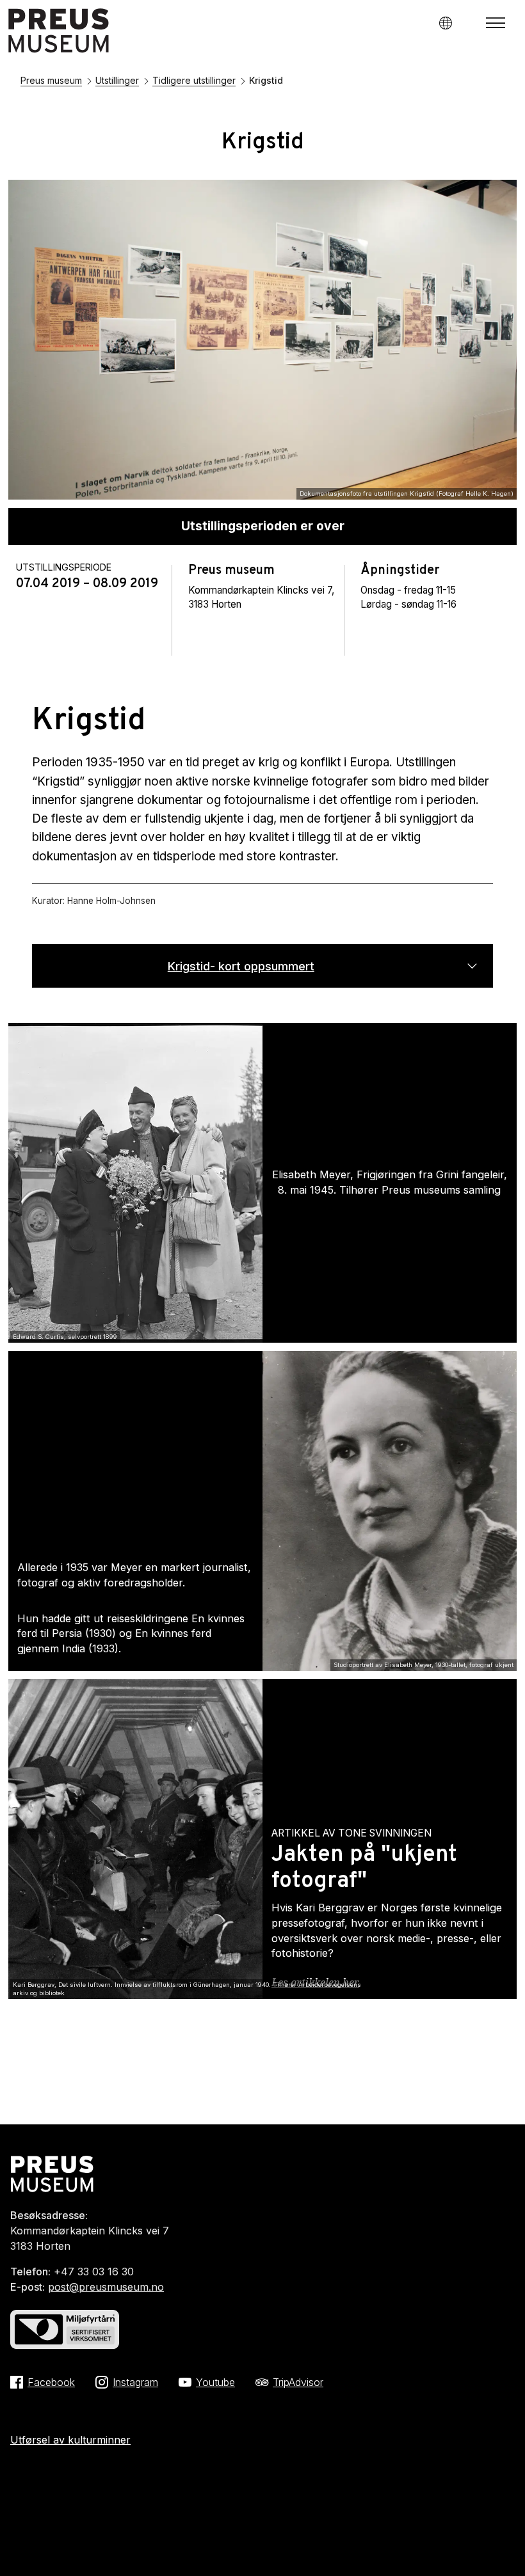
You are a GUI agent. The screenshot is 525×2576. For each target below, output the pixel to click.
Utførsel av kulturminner (70, 2440)
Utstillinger (117, 80)
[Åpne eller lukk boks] (472, 965)
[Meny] (496, 23)
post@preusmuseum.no (106, 2287)
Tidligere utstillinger (194, 80)
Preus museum (51, 80)
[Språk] (445, 23)
